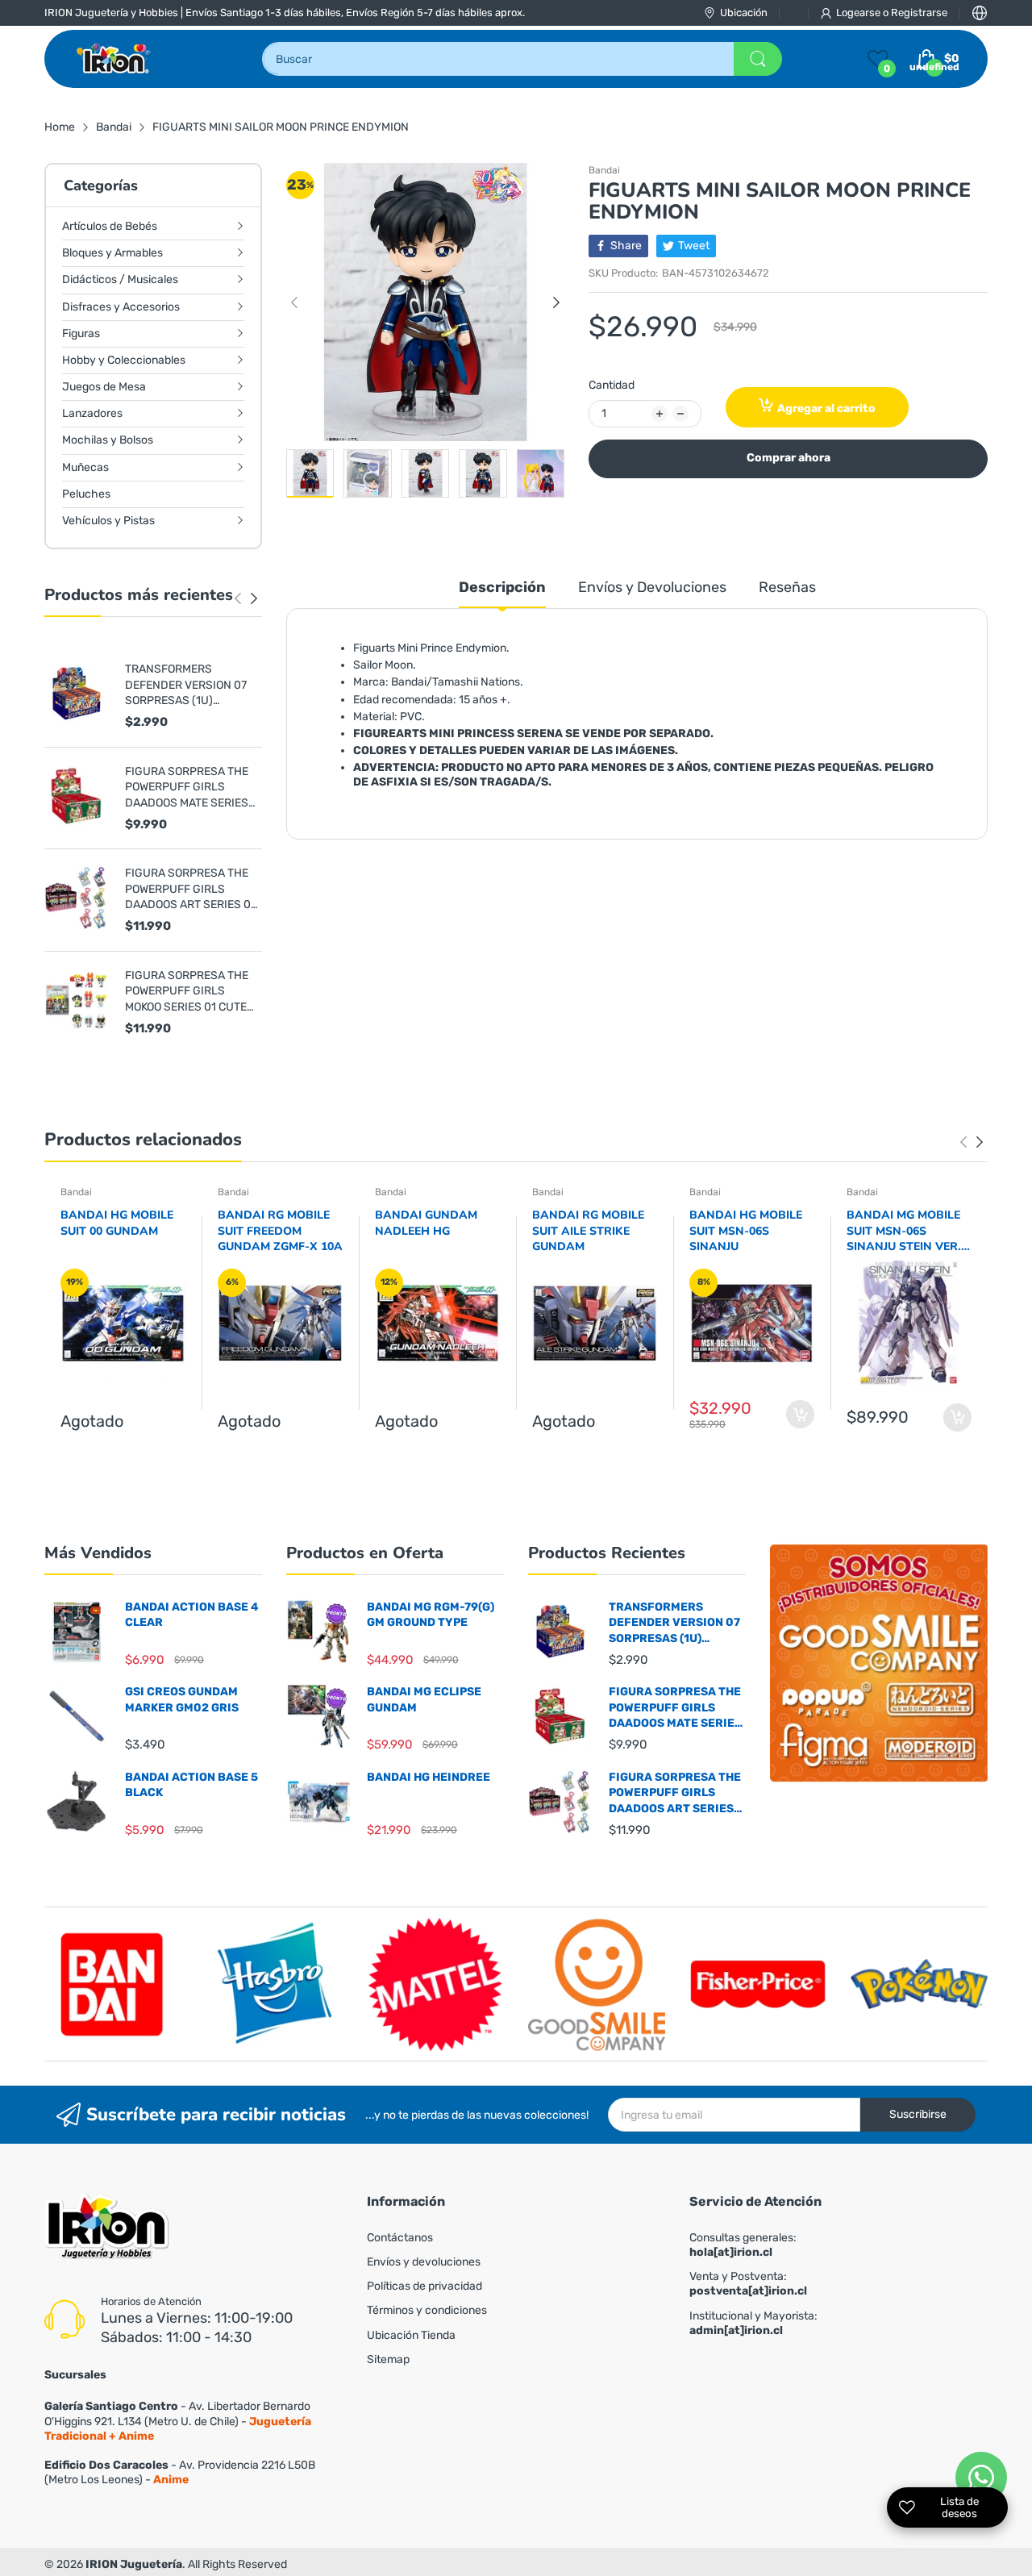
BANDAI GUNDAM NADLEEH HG (426, 1223)
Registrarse (919, 13)
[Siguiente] (238, 598)
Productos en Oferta (365, 1553)
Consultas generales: (743, 2245)
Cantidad (612, 385)
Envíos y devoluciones (424, 2262)
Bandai (604, 170)
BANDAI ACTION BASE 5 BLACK (191, 1785)
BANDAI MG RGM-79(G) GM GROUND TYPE (431, 1615)
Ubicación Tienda (411, 2335)
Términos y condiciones (427, 2310)
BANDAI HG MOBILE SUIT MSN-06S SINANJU (746, 1231)
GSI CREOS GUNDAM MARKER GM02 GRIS (182, 1700)
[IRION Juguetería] (115, 59)
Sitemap (388, 2359)
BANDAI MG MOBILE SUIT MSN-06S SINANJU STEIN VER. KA (904, 1231)
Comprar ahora (789, 458)
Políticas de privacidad (424, 2286)
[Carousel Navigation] (246, 598)
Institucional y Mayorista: (753, 2323)
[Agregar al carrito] (800, 1414)
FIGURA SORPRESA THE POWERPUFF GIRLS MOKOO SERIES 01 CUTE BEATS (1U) (187, 992)
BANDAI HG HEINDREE (429, 1777)
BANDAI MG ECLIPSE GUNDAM (424, 1700)
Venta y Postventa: (748, 2284)
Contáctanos (400, 2238)
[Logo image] (113, 1984)
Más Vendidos (98, 1553)
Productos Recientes (607, 1553)
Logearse (859, 13)
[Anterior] (254, 598)
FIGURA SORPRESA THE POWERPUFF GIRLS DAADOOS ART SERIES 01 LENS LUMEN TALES (190, 890)
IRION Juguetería (134, 2564)
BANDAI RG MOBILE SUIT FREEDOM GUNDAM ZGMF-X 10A (280, 1231)
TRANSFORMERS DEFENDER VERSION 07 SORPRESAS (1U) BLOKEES (186, 686)
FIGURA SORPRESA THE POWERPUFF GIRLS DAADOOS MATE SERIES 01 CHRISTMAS (187, 788)
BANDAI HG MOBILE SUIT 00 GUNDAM (117, 1223)
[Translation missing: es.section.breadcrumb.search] (758, 59)
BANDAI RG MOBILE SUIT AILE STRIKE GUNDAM (588, 1231)
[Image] (879, 1663)
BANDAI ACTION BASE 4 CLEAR (192, 1615)
